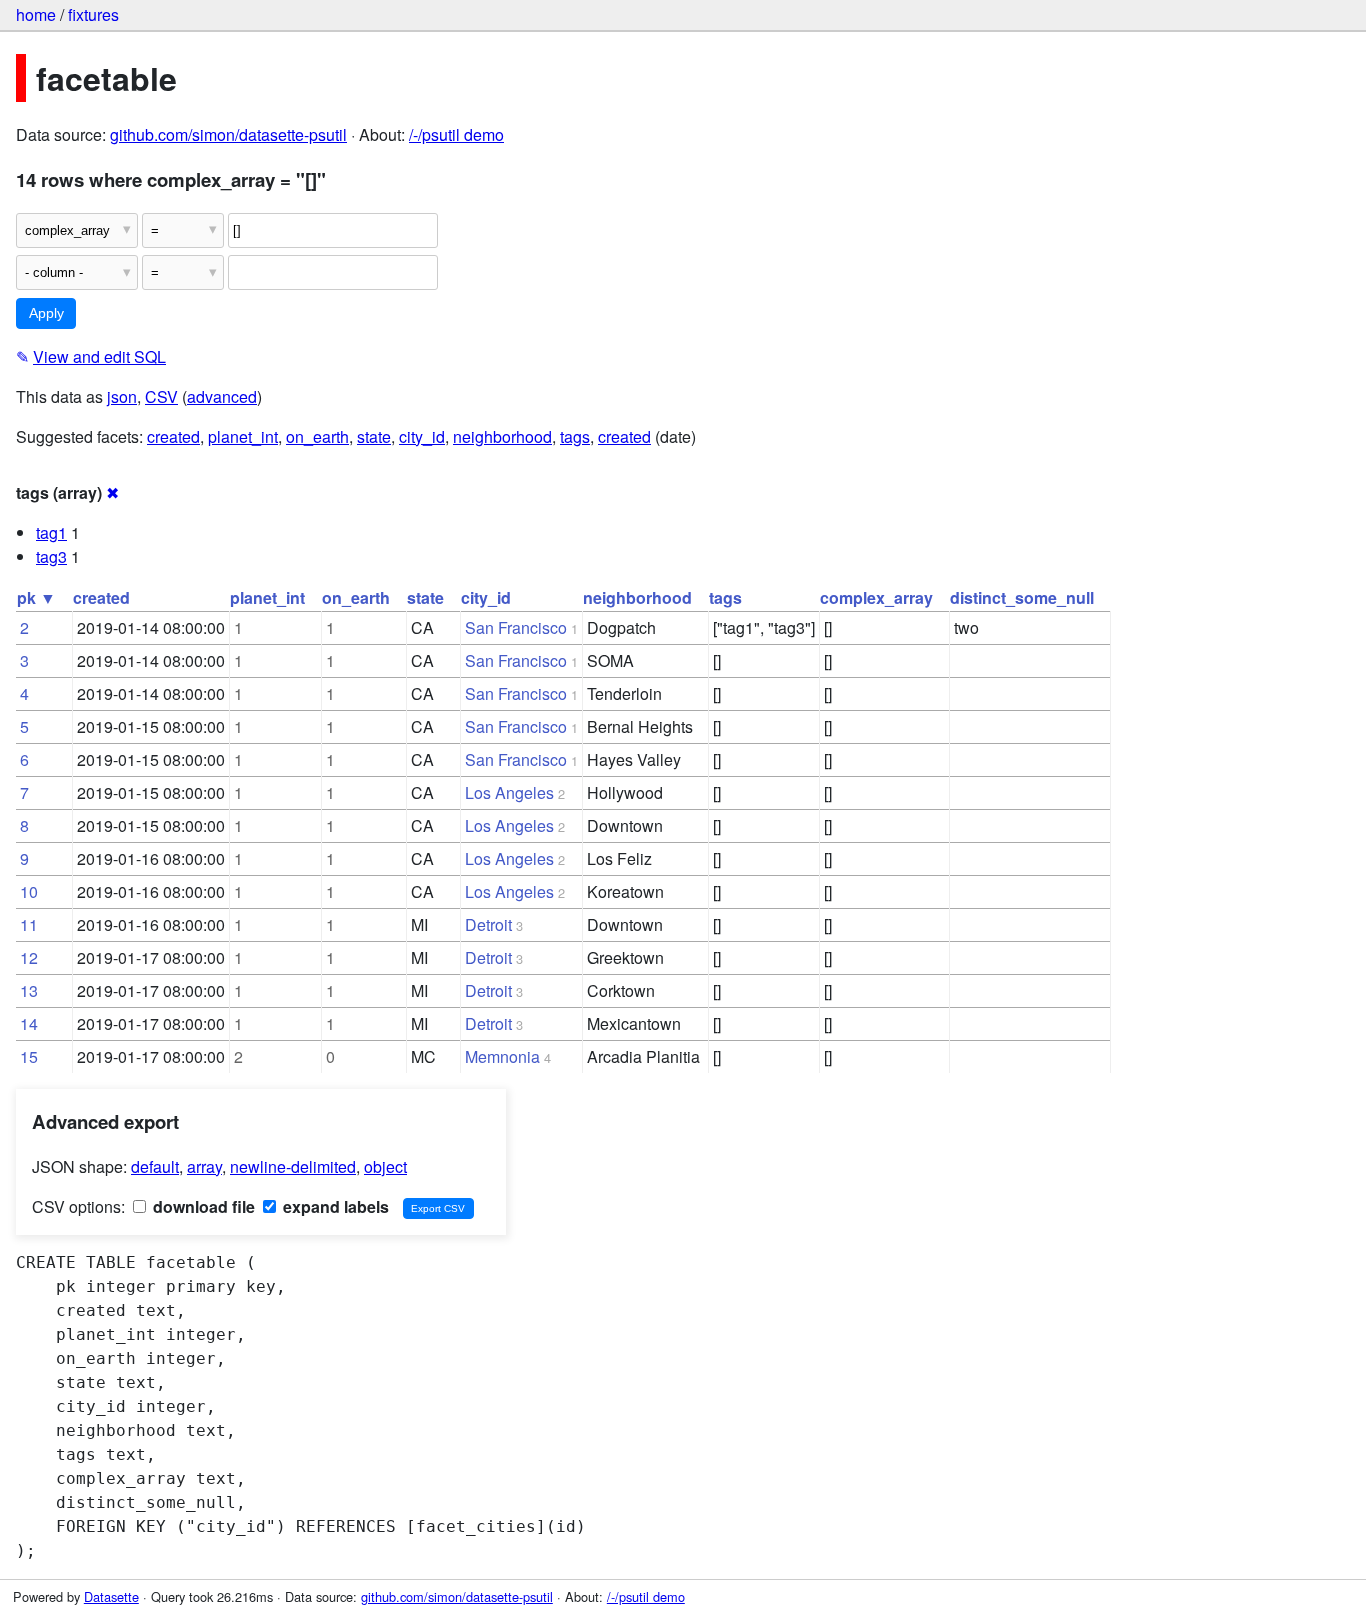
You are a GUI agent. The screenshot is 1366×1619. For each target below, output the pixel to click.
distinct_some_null (1022, 597)
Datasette (111, 1596)
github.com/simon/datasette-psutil (228, 134)
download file (202, 1206)
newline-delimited (293, 1166)
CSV (161, 396)
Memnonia (502, 1056)
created (173, 436)
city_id (422, 436)
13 (29, 990)
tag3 (51, 556)
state (374, 436)
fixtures (93, 14)
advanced (222, 396)
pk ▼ (36, 597)
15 (29, 1056)
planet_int (243, 436)
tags (575, 436)
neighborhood (502, 436)
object (385, 1166)
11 (29, 924)
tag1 (51, 532)
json (122, 396)
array (204, 1166)
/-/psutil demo (456, 134)
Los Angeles (509, 792)
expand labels (334, 1206)
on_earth (317, 436)
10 (29, 891)
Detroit (488, 924)
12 (29, 957)
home (36, 14)
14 (29, 1023)
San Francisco (516, 627)
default (155, 1166)
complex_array (876, 597)
